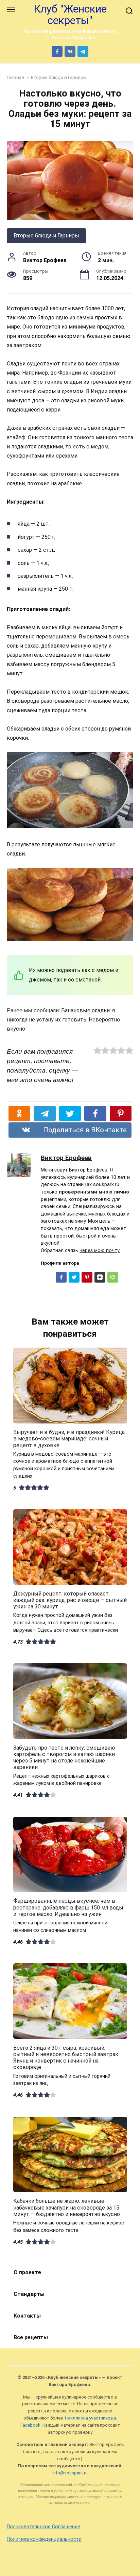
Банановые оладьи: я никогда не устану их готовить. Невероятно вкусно (63, 1020)
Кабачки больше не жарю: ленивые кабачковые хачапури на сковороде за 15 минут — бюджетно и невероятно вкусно (67, 2207)
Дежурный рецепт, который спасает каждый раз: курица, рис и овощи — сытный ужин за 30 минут (70, 1600)
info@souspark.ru (70, 2473)
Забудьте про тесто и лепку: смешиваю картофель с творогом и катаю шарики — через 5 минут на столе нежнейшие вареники (67, 1757)
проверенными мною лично (94, 1192)
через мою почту (100, 1251)
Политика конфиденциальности (44, 2539)
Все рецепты (31, 2337)
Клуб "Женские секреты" (70, 15)
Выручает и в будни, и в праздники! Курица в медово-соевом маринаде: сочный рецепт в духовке (69, 1439)
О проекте (27, 2272)
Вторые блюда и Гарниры (46, 236)
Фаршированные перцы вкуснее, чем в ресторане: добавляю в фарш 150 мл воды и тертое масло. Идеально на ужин (68, 1907)
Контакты (27, 2316)
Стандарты (29, 2294)
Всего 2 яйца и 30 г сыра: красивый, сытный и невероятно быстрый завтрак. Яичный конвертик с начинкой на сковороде (66, 2057)
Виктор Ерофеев (66, 1158)
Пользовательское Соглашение (43, 2527)
